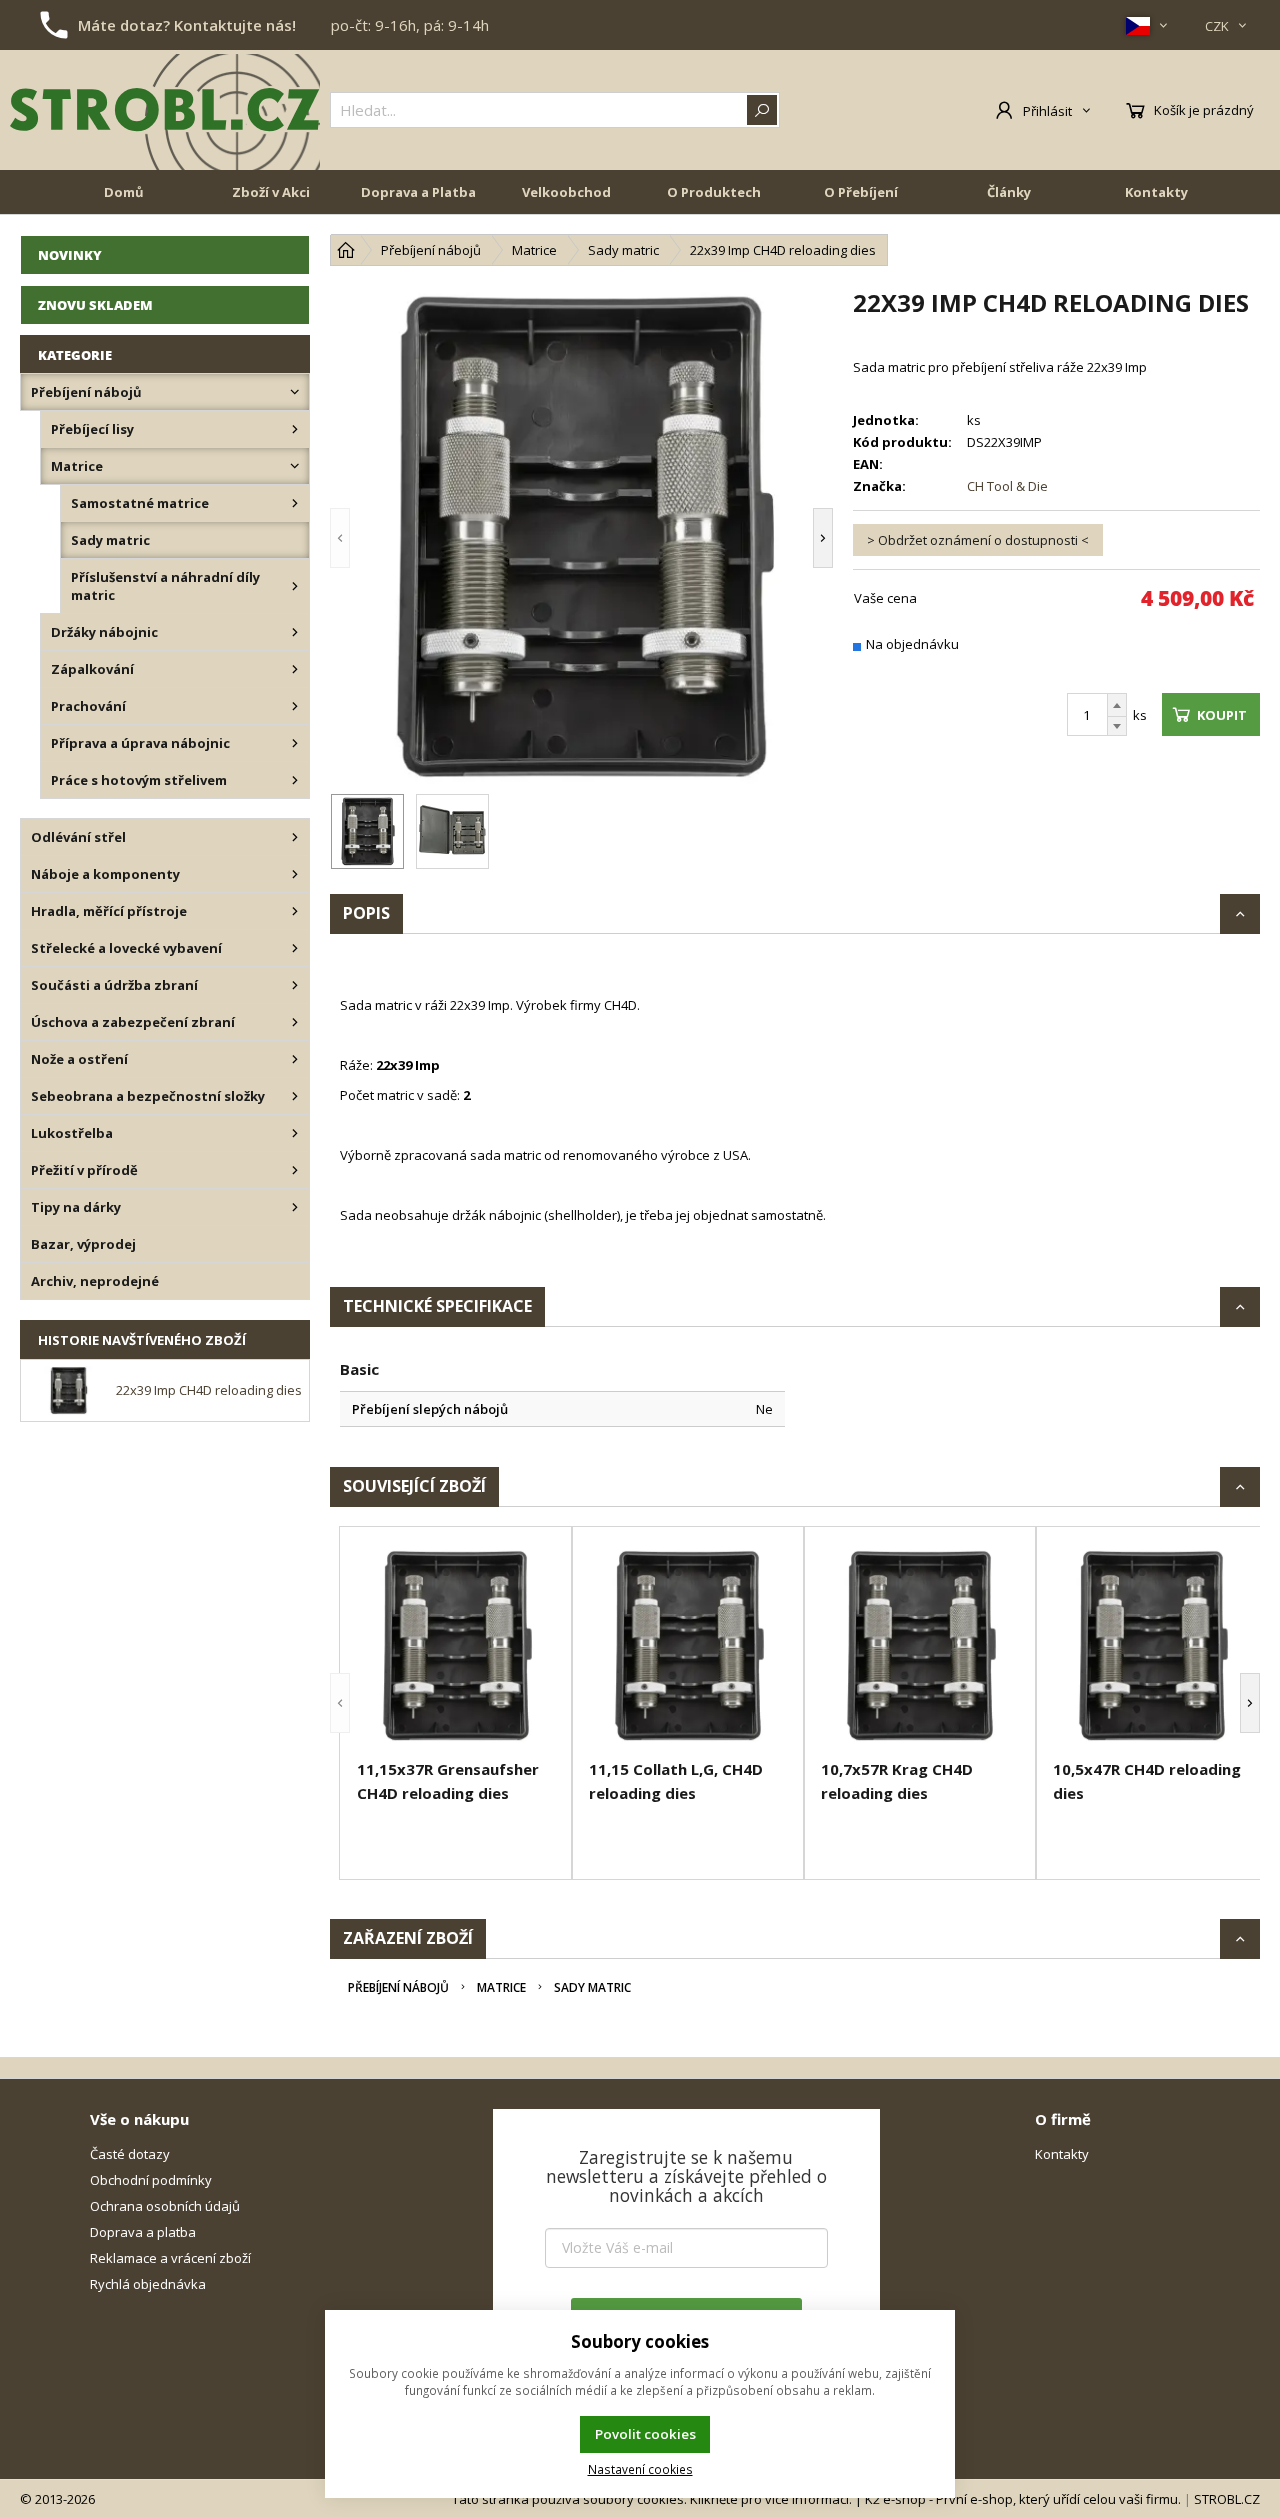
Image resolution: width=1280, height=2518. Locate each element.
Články (1009, 192)
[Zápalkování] (295, 669)
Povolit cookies (645, 2434)
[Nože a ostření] (295, 1059)
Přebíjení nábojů (398, 1987)
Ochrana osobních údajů (165, 2206)
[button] (370, 537)
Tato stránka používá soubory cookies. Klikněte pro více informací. (652, 2499)
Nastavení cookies (640, 2469)
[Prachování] (295, 706)
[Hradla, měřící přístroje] (295, 911)
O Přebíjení (861, 192)
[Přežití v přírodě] (295, 1170)
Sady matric (592, 1987)
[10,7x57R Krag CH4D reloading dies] (920, 1646)
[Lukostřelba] (295, 1133)
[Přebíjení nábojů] (295, 392)
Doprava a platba (143, 2232)
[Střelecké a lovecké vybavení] (295, 948)
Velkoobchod (566, 192)
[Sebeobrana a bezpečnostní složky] (295, 1096)
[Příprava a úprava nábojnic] (295, 743)
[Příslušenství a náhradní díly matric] (295, 586)
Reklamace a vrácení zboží (170, 2258)
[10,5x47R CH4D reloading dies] (1152, 1646)
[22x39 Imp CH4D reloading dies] (581, 537)
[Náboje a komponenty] (295, 874)
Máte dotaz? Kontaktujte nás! (187, 25)
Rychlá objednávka (148, 2284)
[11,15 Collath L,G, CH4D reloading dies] (688, 1646)
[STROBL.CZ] (165, 110)
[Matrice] (295, 466)
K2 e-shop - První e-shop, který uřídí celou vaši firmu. (1023, 2499)
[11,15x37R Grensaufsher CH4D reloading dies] (456, 1646)
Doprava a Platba (418, 192)
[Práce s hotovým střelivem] (295, 780)
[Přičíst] (1117, 705)
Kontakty (1156, 192)
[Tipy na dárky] (295, 1207)
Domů (124, 192)
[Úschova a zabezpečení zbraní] (295, 1022)
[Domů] (346, 250)
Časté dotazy (130, 2154)
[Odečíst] (1117, 726)
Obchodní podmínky (151, 2180)
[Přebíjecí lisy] (295, 429)
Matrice (501, 1987)
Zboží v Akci (271, 192)
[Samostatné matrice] (295, 503)
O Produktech (714, 192)
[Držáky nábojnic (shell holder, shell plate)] (295, 632)
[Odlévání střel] (295, 837)
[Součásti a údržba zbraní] (295, 985)
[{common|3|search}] (762, 110)
